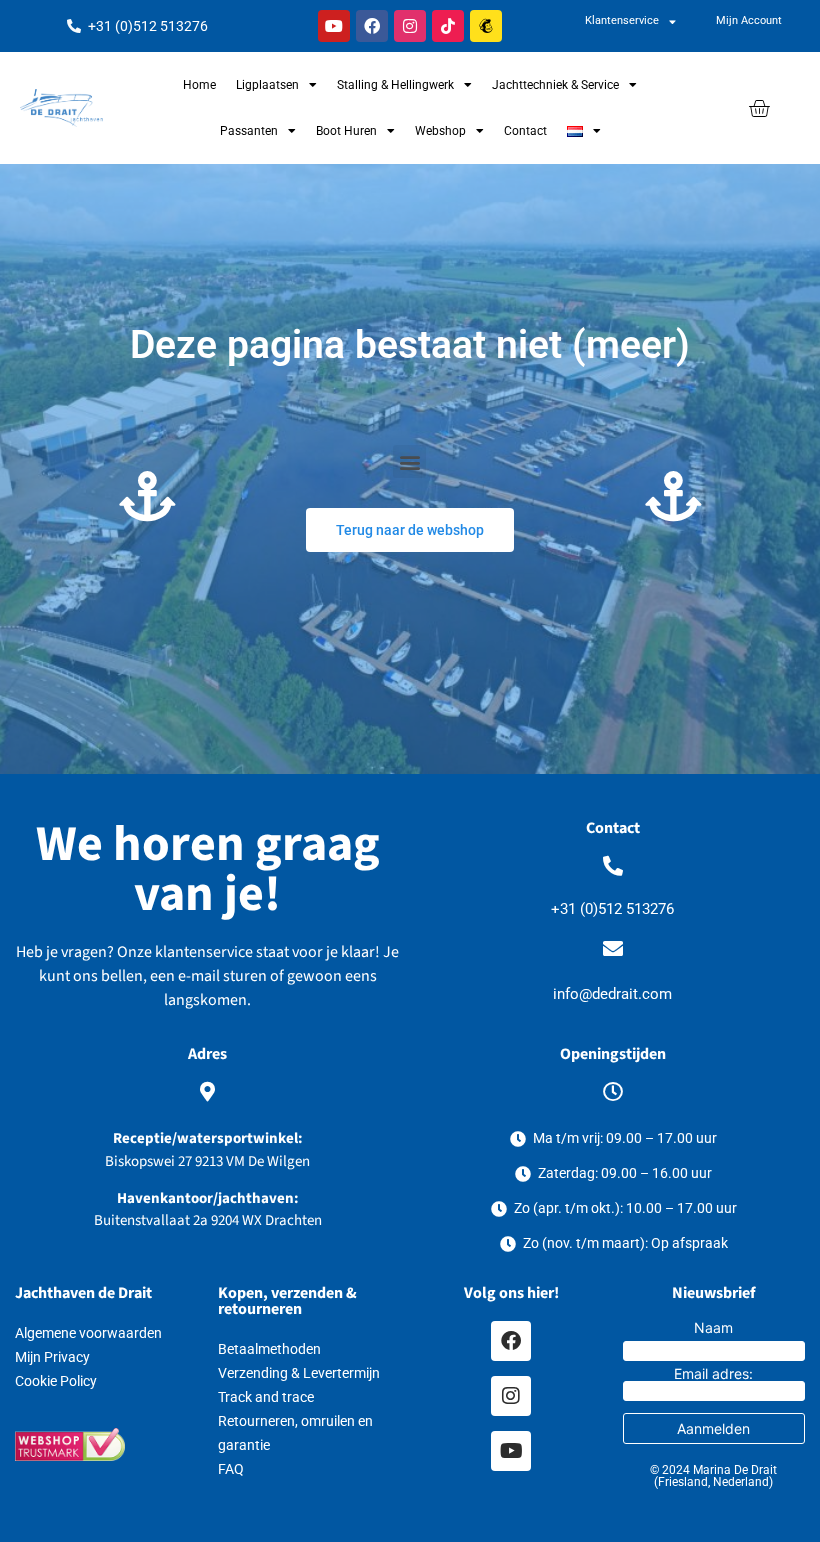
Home (199, 85)
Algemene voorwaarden (88, 1333)
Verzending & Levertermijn (299, 1373)
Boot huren (346, 131)
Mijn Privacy (52, 1357)
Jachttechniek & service (555, 85)
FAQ (231, 1469)
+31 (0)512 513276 (612, 909)
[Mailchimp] (486, 26)
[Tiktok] (448, 26)
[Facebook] (372, 26)
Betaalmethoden (269, 1349)
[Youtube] (334, 26)
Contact (525, 131)
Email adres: (713, 1374)
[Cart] (759, 108)
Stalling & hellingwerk (395, 85)
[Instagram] (410, 26)
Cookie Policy (56, 1381)
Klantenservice (622, 20)
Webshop (440, 131)
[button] (409, 461)
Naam (713, 1328)
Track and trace (266, 1397)
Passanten (249, 131)
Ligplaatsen (267, 85)
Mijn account (749, 20)
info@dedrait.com (612, 994)
